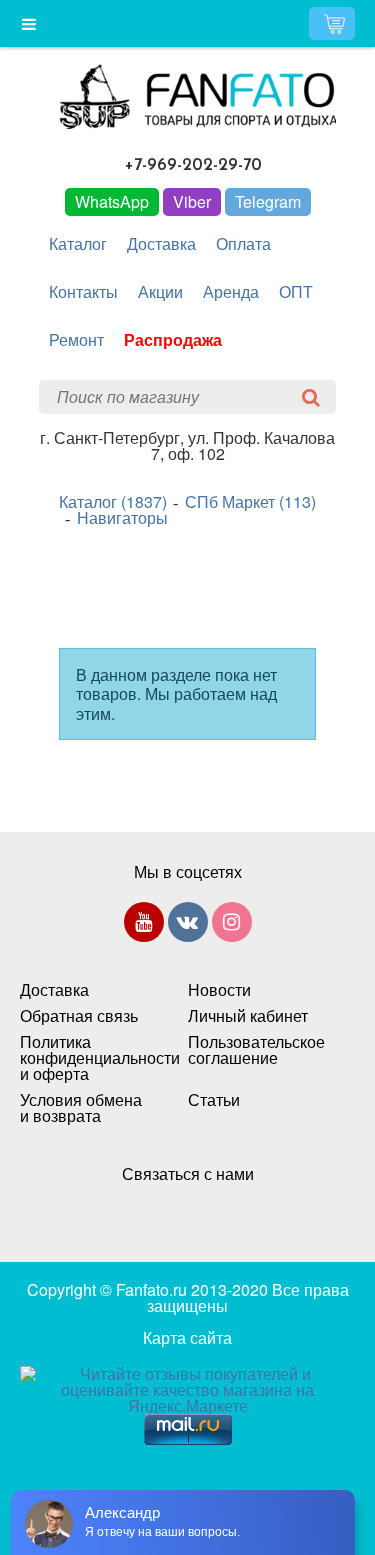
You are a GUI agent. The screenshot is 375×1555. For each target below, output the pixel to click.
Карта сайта (187, 1337)
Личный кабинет (248, 1016)
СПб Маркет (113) (250, 502)
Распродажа (173, 339)
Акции (160, 291)
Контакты (83, 291)
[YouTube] (144, 926)
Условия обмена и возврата (81, 1108)
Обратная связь (79, 1016)
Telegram (268, 201)
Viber (192, 201)
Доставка (161, 243)
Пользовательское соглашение (252, 1050)
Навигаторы (122, 518)
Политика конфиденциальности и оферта (84, 1058)
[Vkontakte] (188, 926)
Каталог (78, 243)
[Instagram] (232, 926)
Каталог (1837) (113, 502)
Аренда (231, 291)
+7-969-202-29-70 (193, 165)
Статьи (214, 1100)
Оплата (243, 243)
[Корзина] (332, 23)
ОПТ (296, 291)
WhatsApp (112, 201)
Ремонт (76, 339)
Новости (219, 990)
